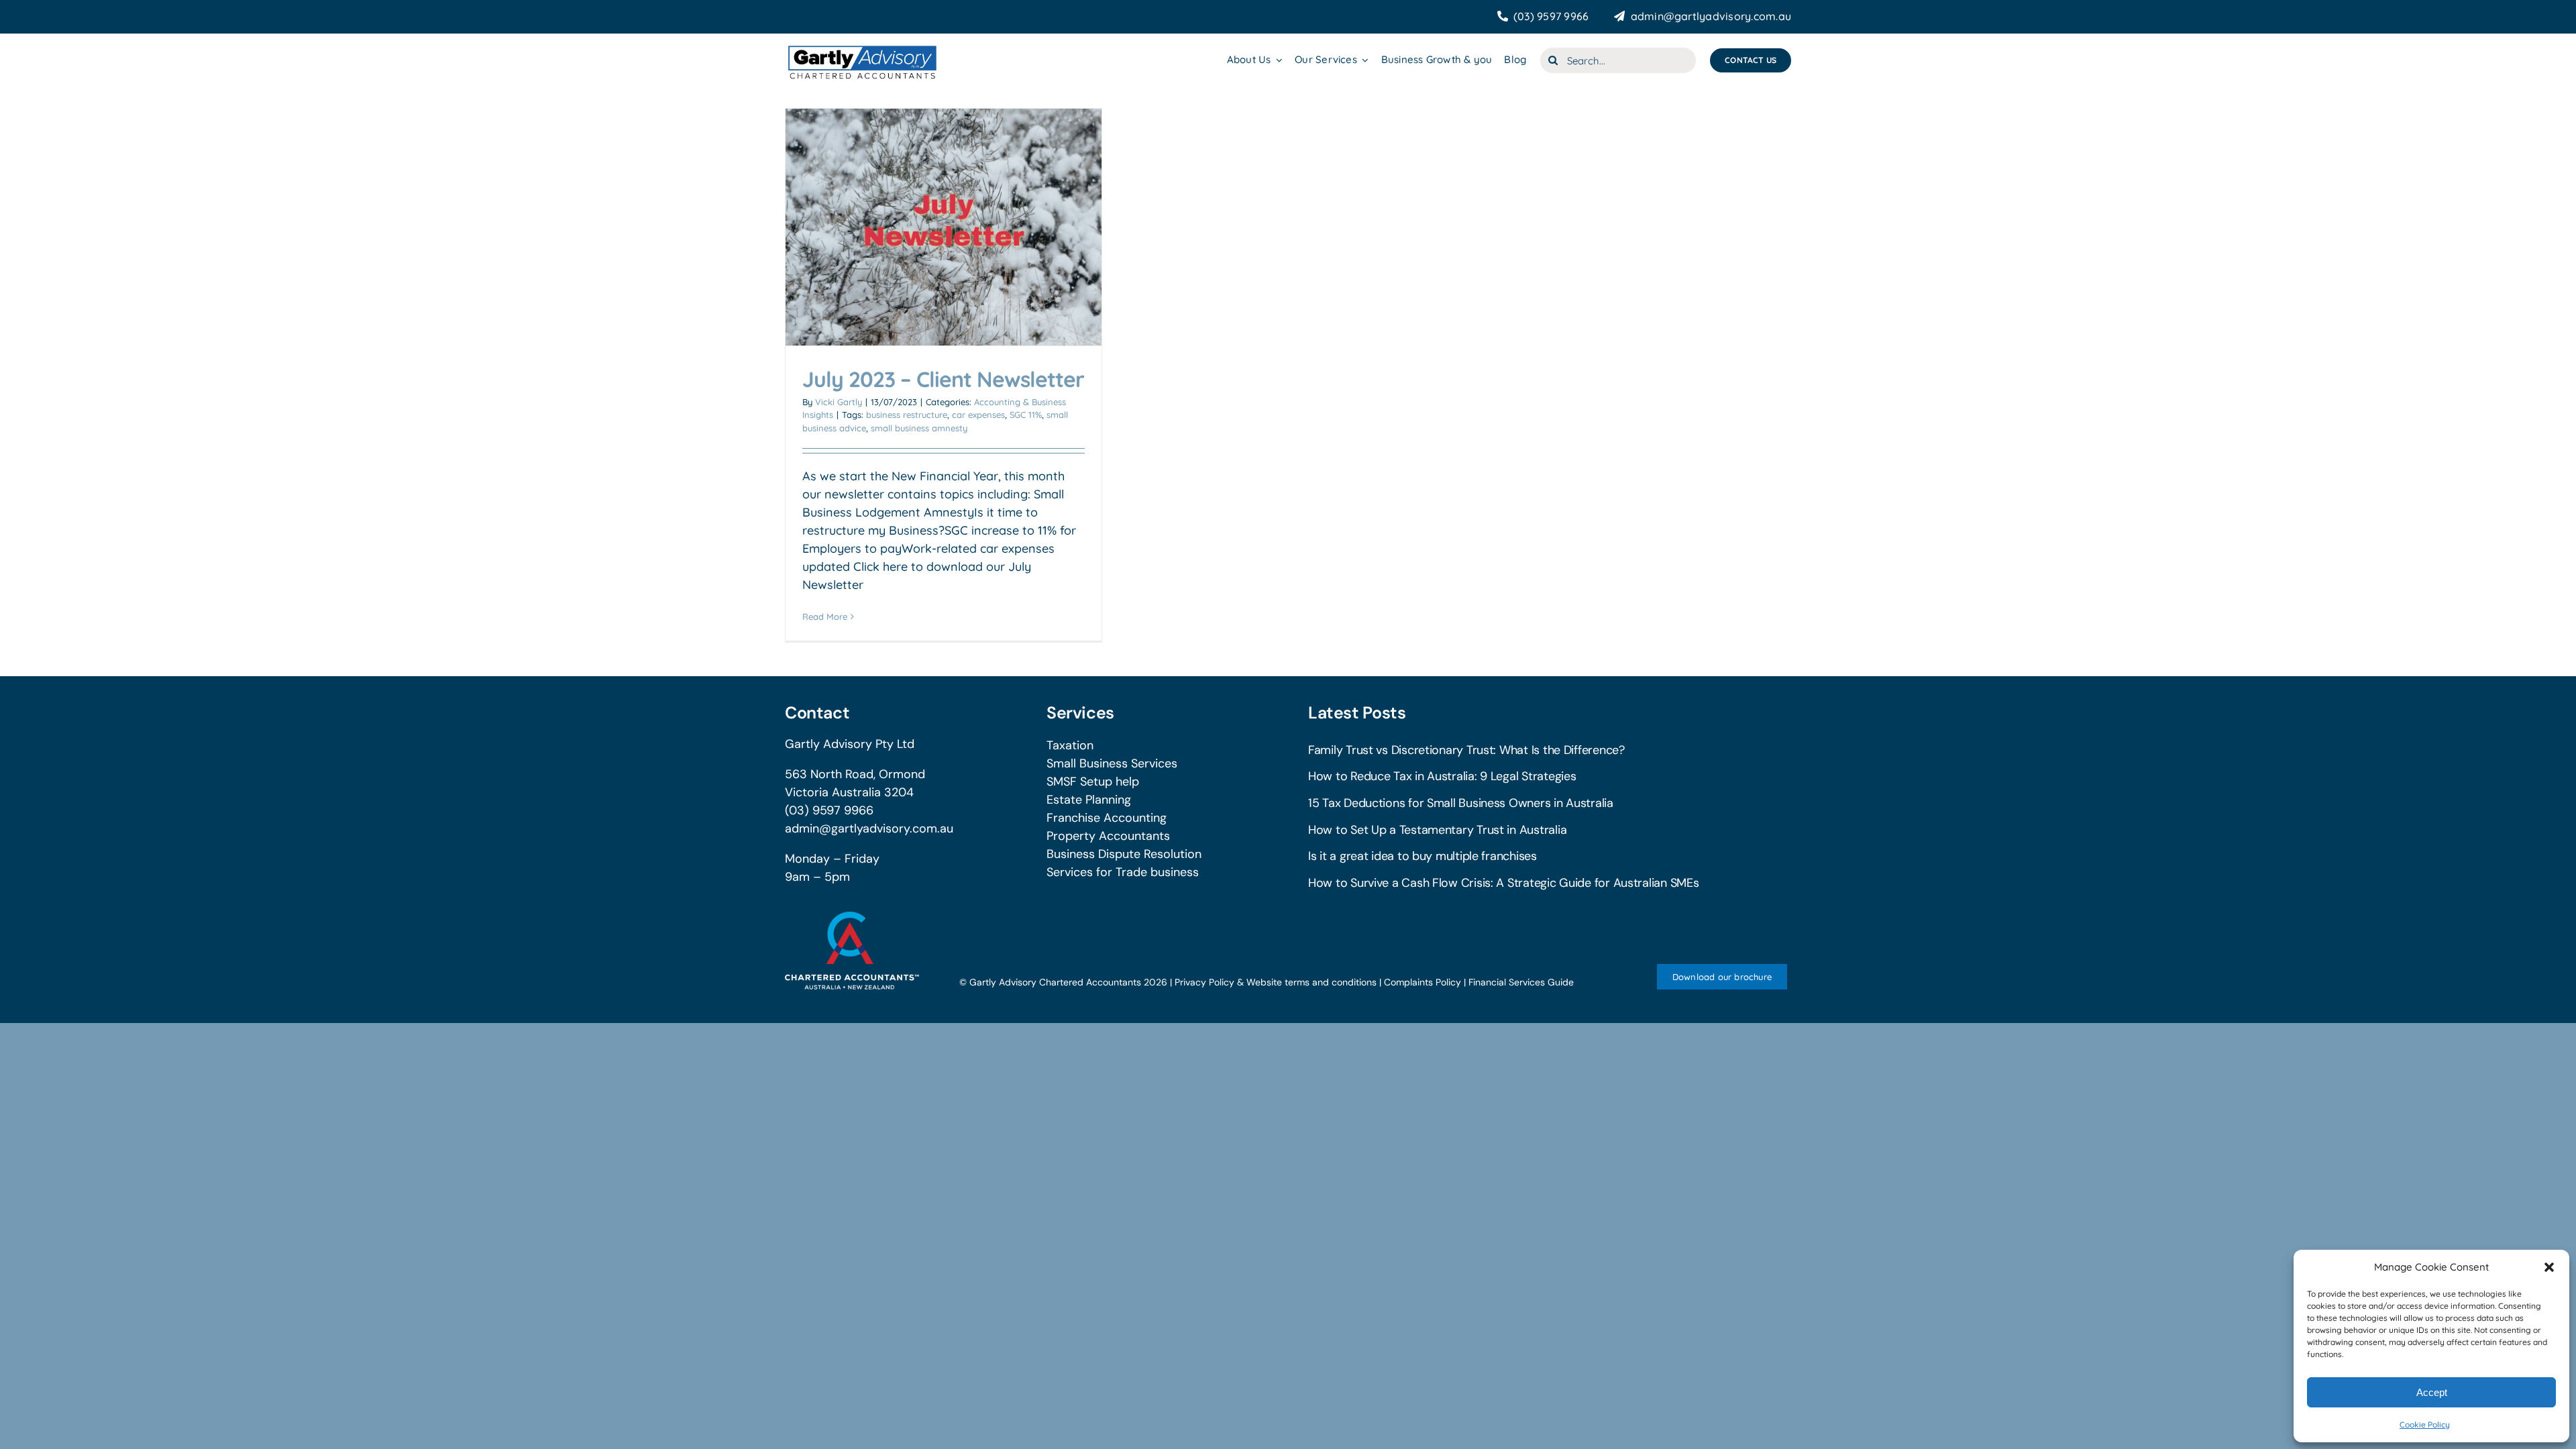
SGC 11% (1026, 415)
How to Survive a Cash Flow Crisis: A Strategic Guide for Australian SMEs (1504, 883)
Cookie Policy (2425, 1425)
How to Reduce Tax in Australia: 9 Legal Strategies (1442, 776)
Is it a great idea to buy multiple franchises (1423, 856)
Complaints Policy (1423, 982)
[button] (2549, 1267)
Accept (2432, 1392)
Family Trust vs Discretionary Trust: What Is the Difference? (1466, 750)
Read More (825, 616)
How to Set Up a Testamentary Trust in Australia (1437, 830)
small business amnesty (919, 428)
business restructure (907, 415)
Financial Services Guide (1521, 982)
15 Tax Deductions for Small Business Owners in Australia (1461, 803)
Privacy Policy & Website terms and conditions (1276, 982)
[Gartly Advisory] (861, 46)
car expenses (978, 415)
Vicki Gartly (839, 402)
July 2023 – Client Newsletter (943, 379)
